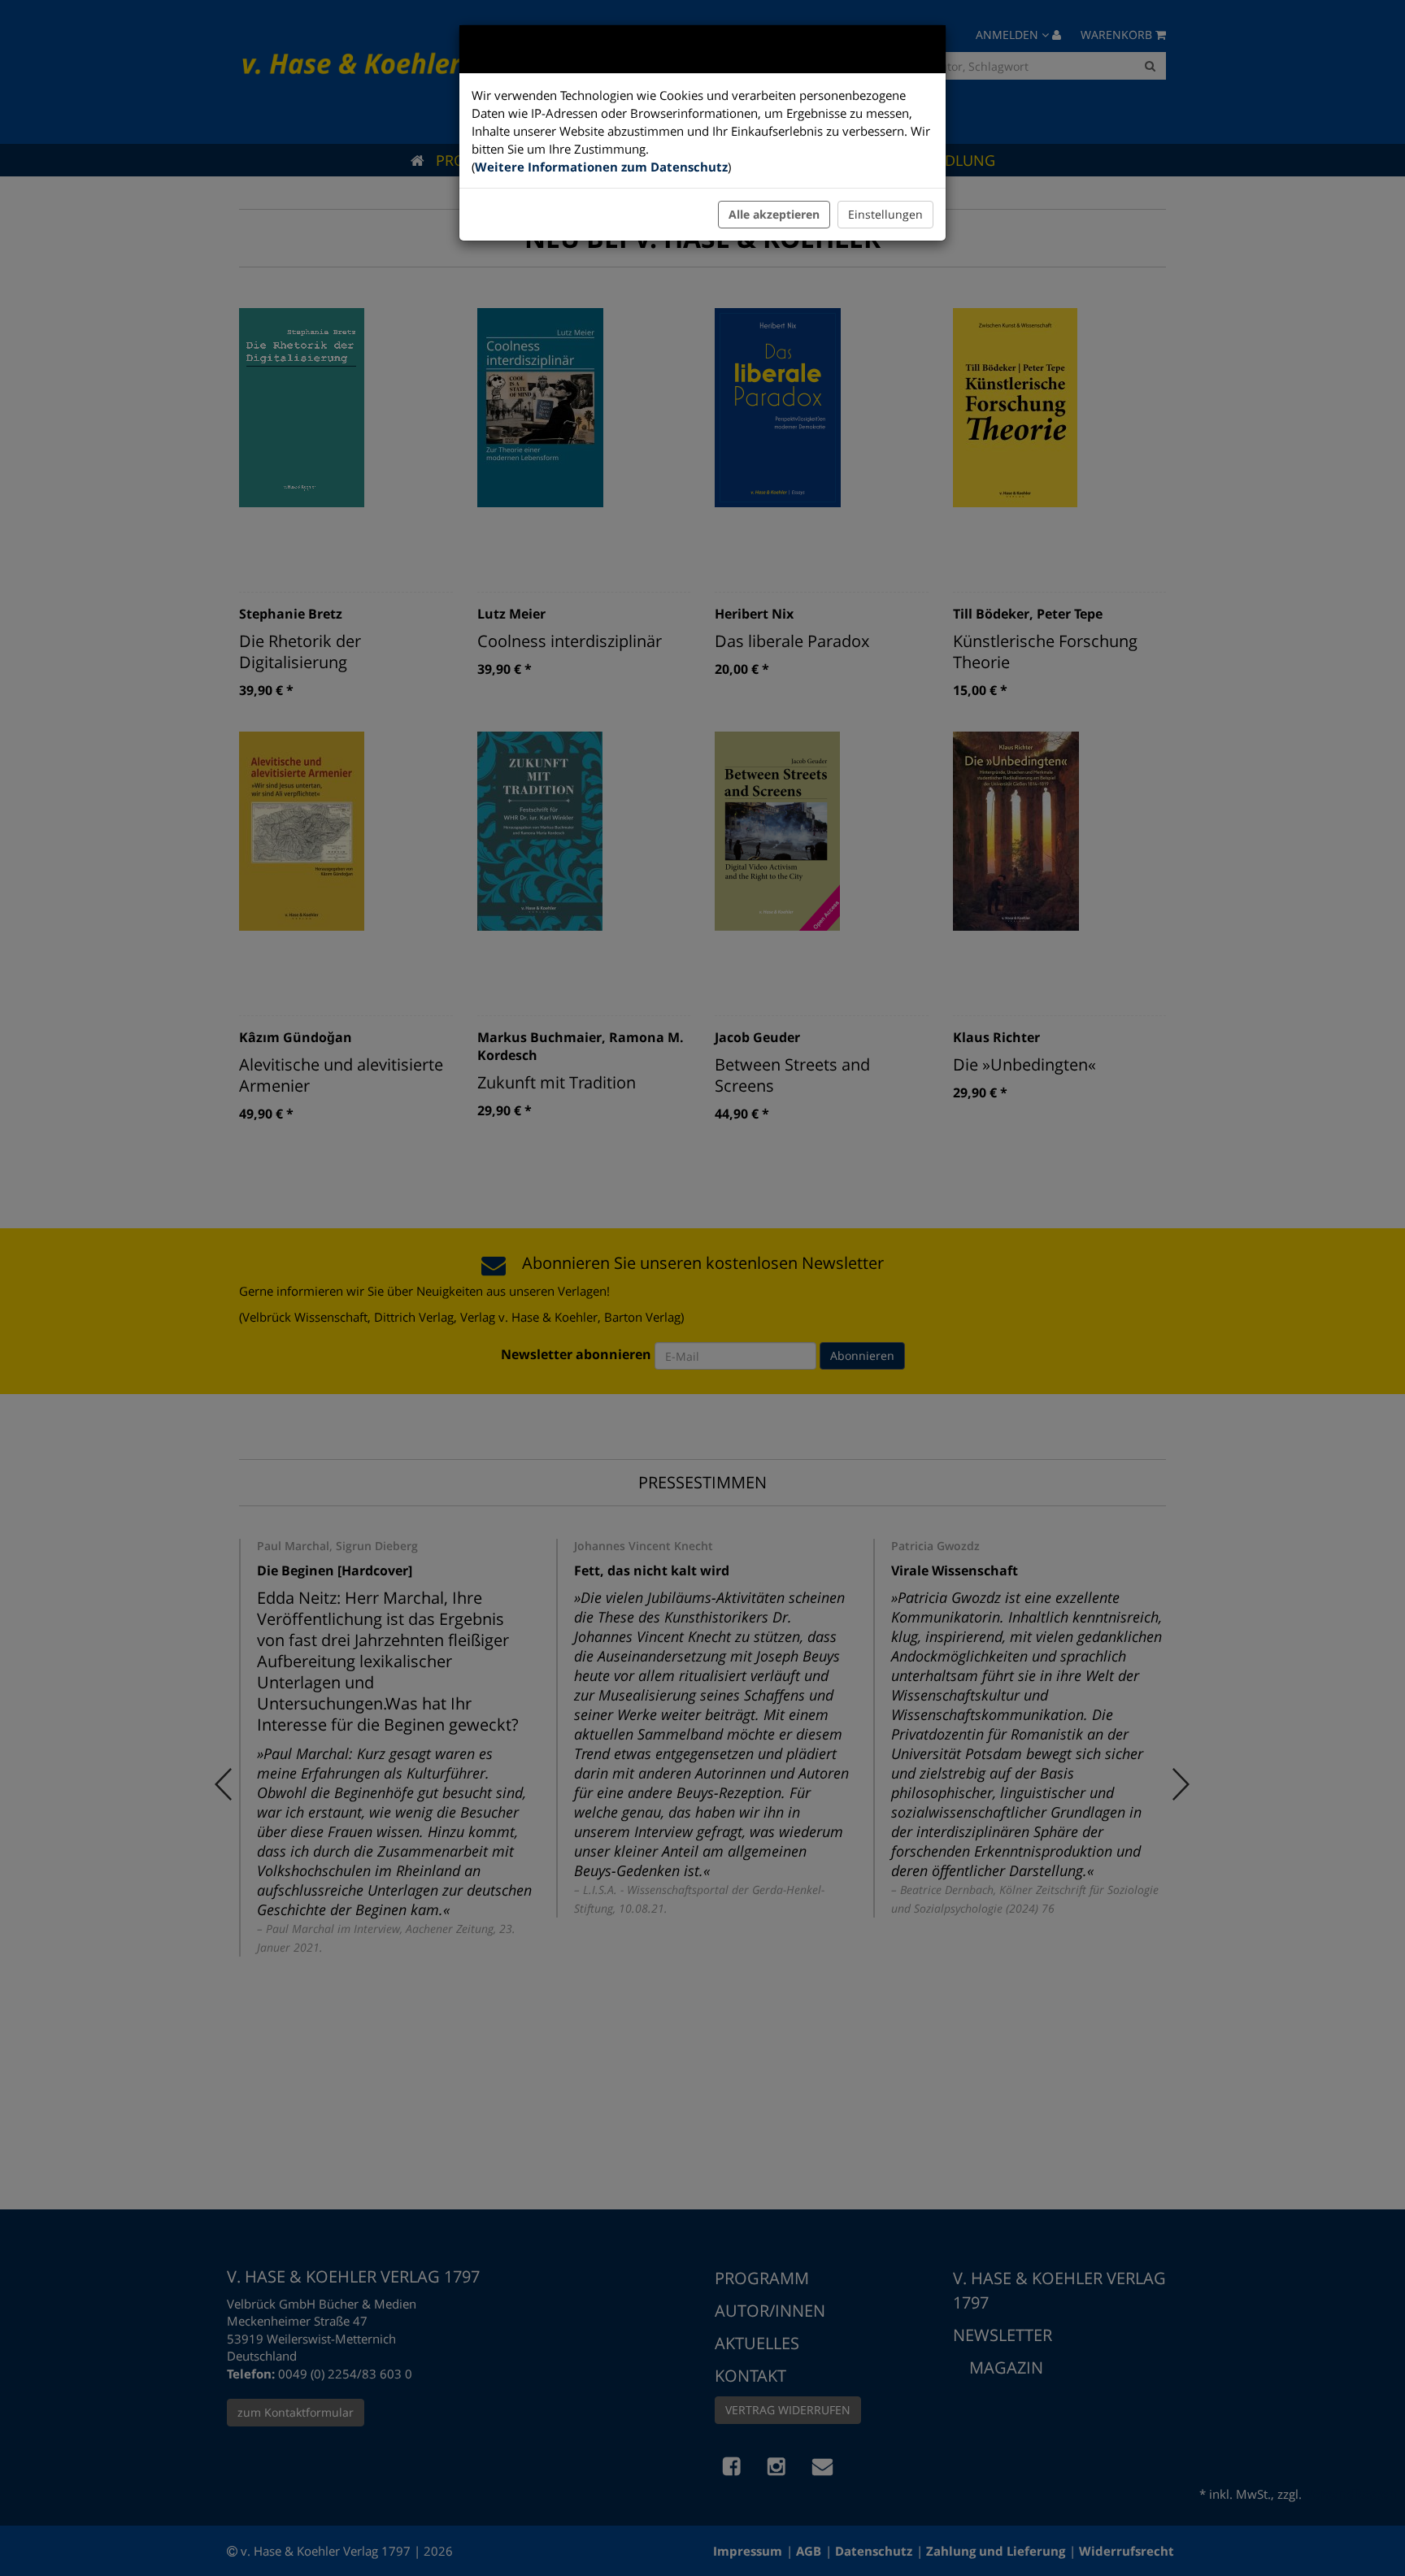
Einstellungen (885, 214)
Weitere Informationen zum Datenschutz (601, 167)
